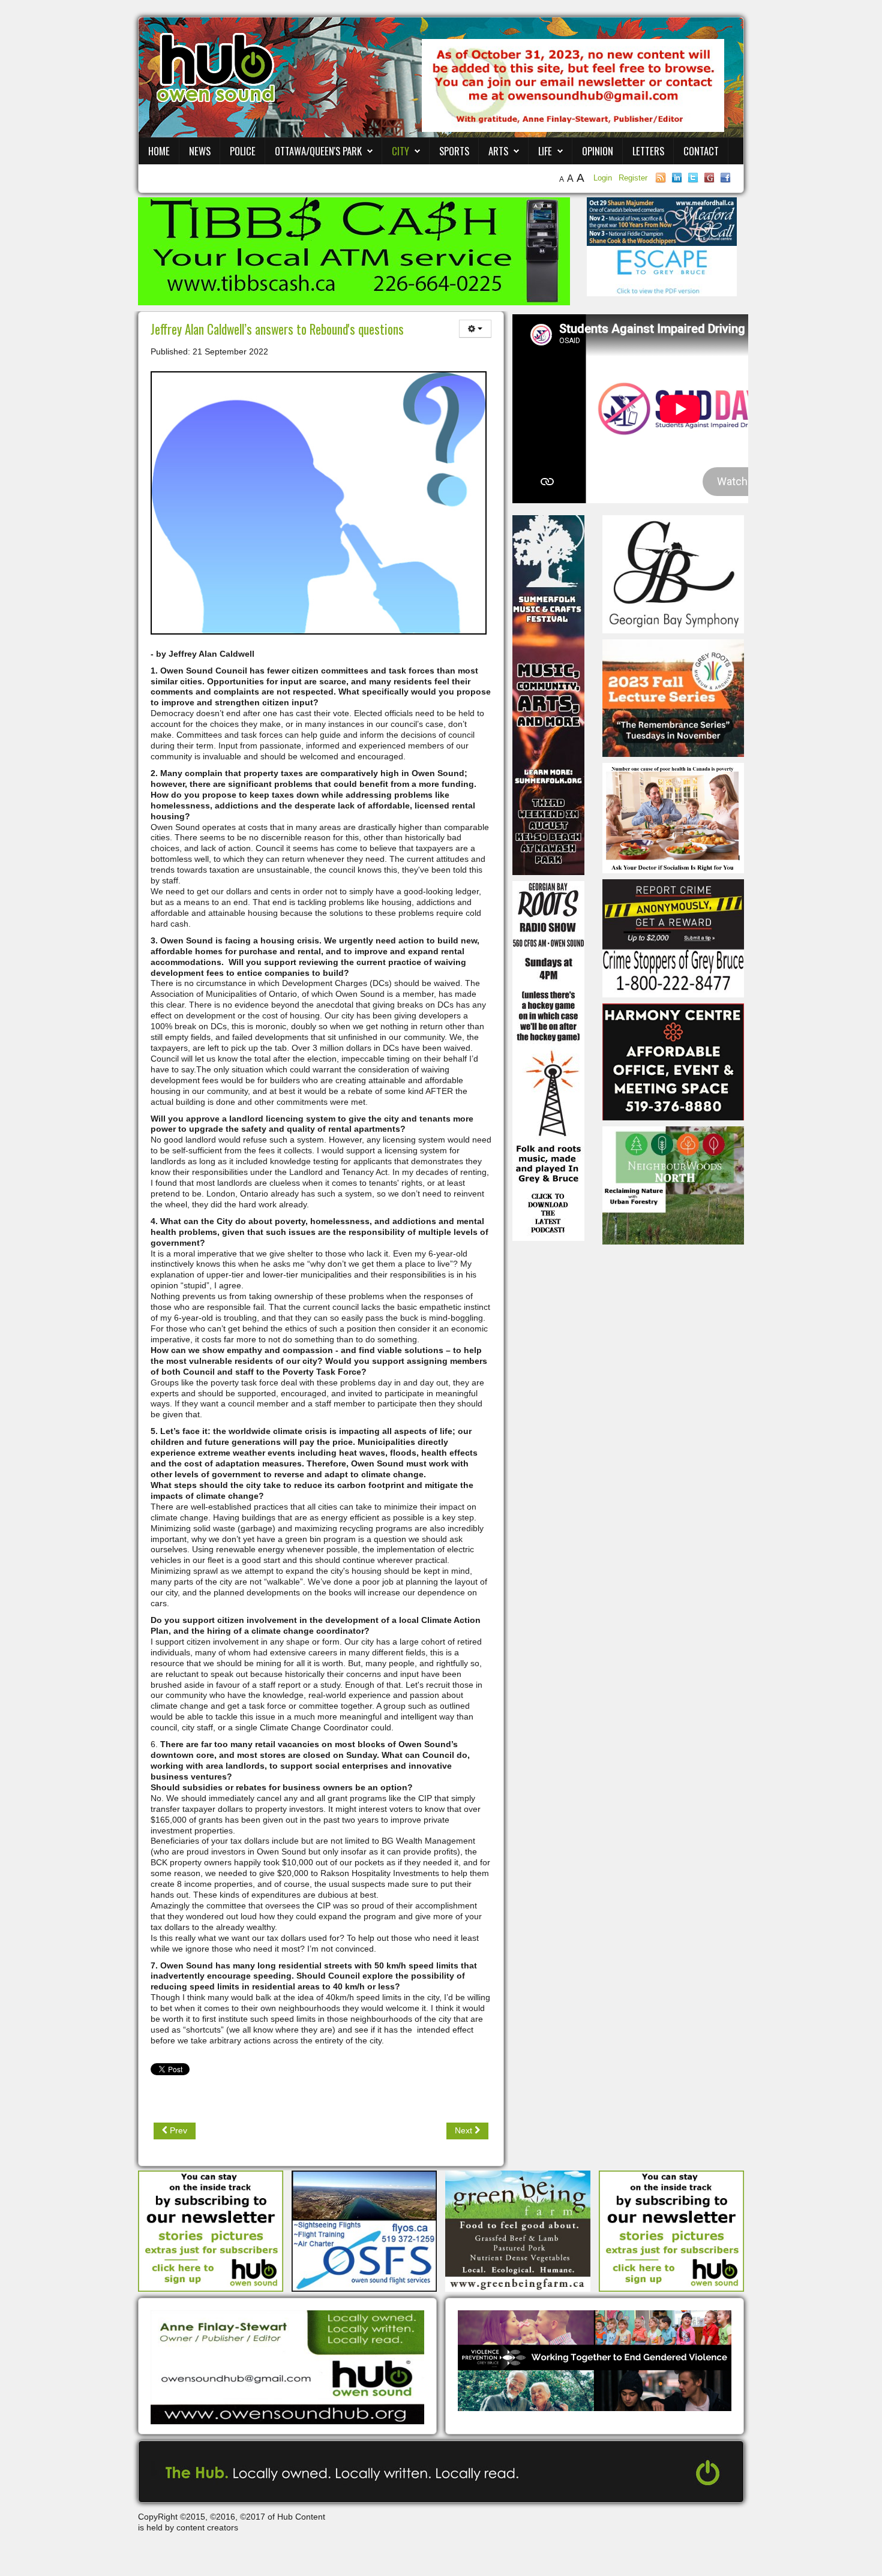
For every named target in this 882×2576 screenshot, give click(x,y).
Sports (454, 151)
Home (159, 151)
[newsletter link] (211, 2230)
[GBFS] (548, 695)
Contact (701, 151)
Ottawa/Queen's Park (318, 151)
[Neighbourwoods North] (673, 1185)
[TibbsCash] (354, 251)
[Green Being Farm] (518, 2230)
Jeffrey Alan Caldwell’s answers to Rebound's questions (277, 329)
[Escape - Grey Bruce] (662, 270)
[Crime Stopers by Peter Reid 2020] (673, 937)
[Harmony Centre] (673, 1061)
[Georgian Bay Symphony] (673, 573)
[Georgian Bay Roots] (548, 1060)
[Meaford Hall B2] (662, 221)
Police (243, 151)
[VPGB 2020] (595, 2359)
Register (633, 178)
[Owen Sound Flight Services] (364, 2230)
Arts (498, 151)
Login (604, 178)
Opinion (598, 151)
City (400, 151)
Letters (648, 151)
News (200, 151)
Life (545, 151)
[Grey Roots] (673, 698)
